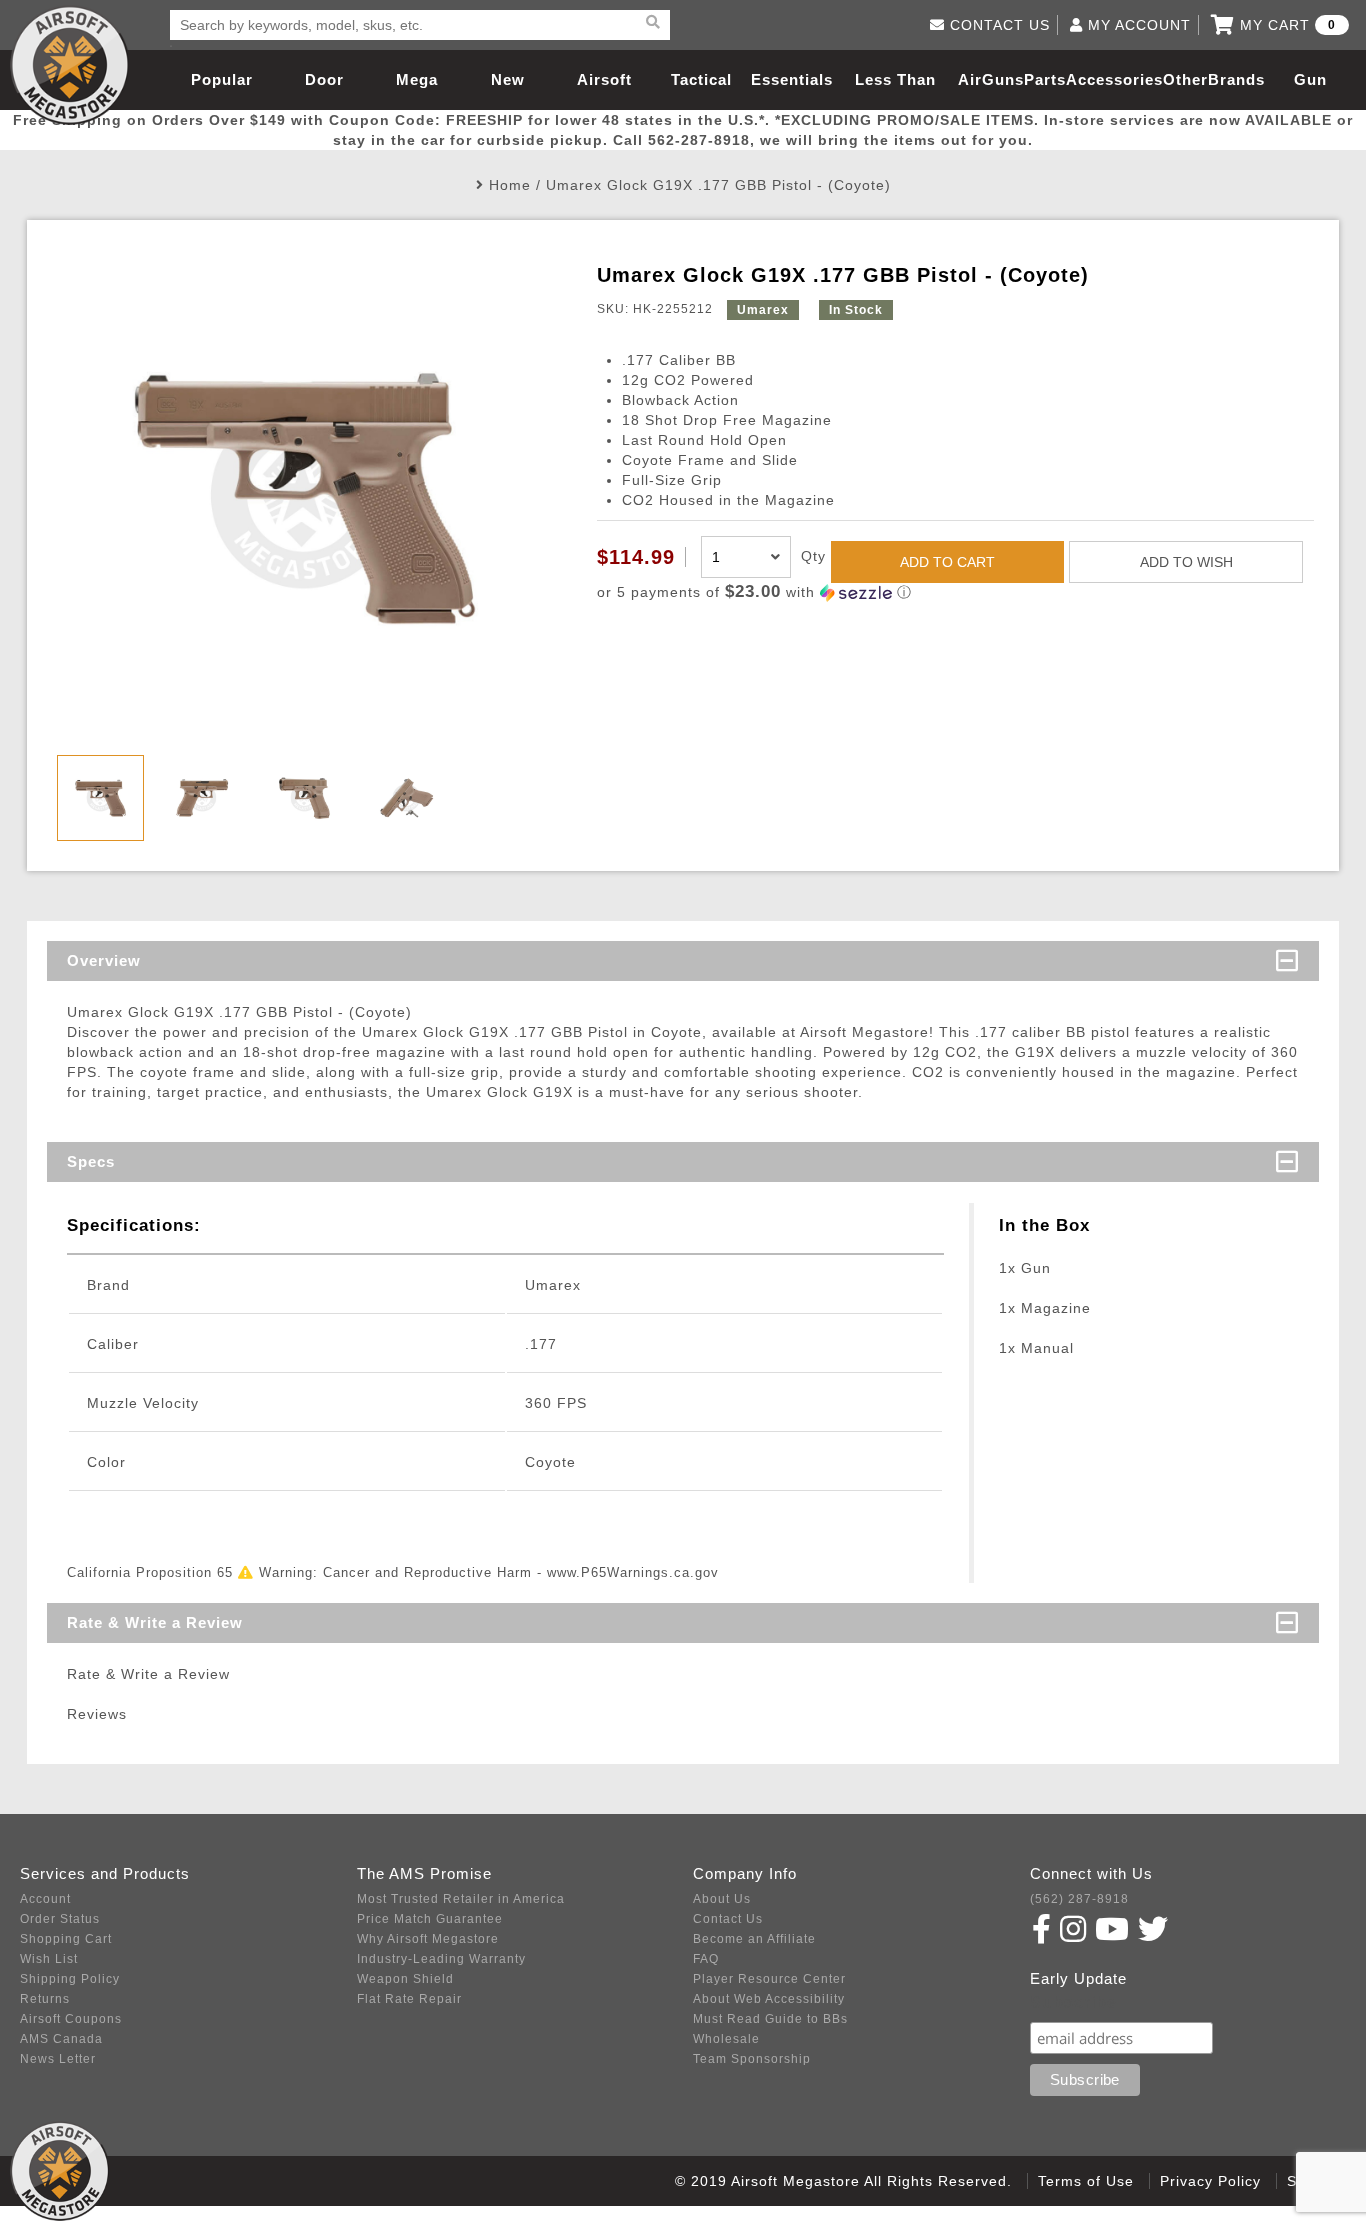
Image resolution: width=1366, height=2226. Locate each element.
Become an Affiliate (754, 1939)
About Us (722, 1899)
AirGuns (991, 79)
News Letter (58, 2059)
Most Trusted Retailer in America (461, 1899)
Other (1185, 79)
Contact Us (728, 1919)
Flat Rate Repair (409, 1999)
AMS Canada (61, 2039)
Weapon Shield (405, 1979)
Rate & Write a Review (155, 1622)
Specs (91, 1161)
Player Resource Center (769, 1979)
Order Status (60, 1919)
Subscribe (1073, 2002)
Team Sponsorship (752, 2059)
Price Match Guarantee (430, 1919)
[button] (955, 592)
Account (45, 1899)
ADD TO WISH (1186, 562)
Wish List (49, 1959)
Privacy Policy (1210, 2181)
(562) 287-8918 (1079, 1899)
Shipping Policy (70, 1979)
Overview (104, 960)
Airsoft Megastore (70, 65)
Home (510, 185)
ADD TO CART (947, 562)
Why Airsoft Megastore (428, 1939)
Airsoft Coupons (71, 2019)
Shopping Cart (66, 1939)
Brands (1236, 79)
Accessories (1114, 79)
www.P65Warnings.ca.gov (633, 1572)
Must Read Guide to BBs (770, 2019)
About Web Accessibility (769, 1999)
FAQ (706, 1959)
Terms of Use (1086, 2181)
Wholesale (726, 2039)
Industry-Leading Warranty (441, 1959)
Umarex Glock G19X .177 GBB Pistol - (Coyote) (718, 185)
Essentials (792, 79)
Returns (45, 1999)
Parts (1045, 79)
